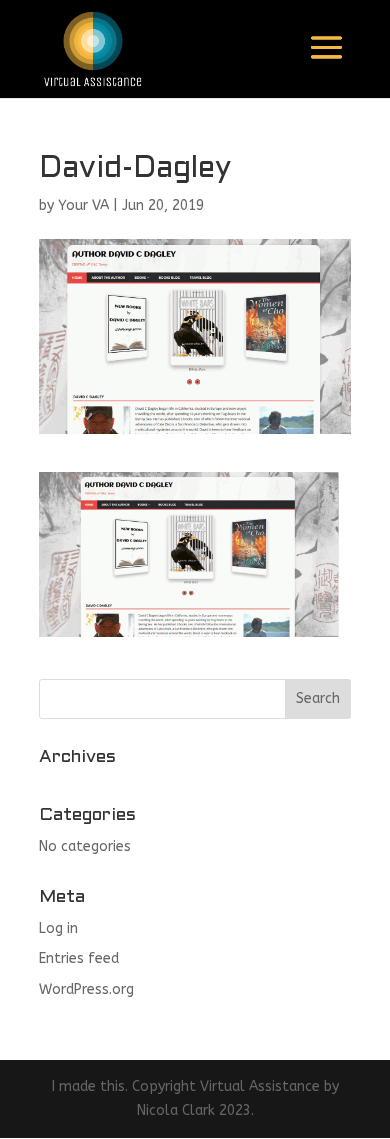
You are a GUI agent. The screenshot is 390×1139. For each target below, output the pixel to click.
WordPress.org (86, 989)
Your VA (83, 205)
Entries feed (79, 958)
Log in (58, 928)
